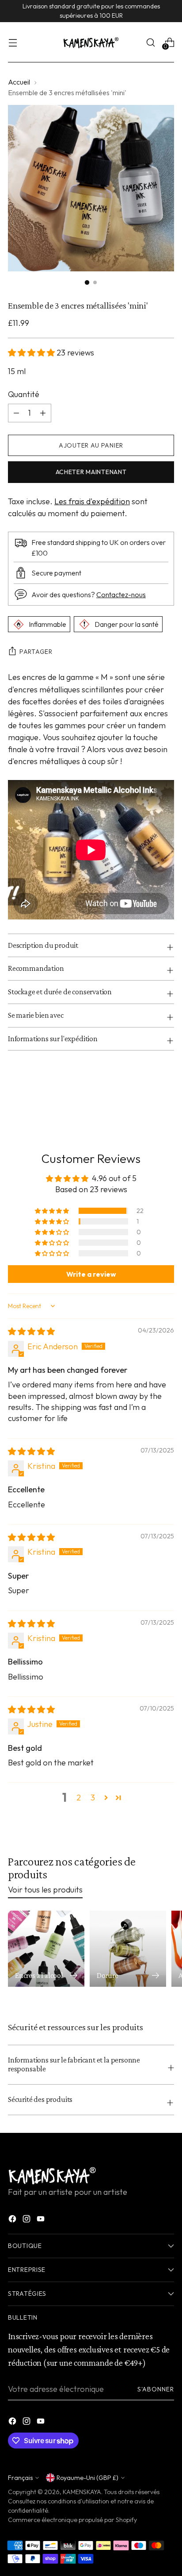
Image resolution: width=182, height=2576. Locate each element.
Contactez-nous (121, 595)
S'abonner (156, 2389)
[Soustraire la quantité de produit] (43, 413)
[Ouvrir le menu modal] (13, 42)
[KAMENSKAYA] (91, 42)
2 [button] (79, 1798)
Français (20, 2478)
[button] (32, 353)
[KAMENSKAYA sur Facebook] (13, 2220)
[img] (31, 1331)
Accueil (19, 82)
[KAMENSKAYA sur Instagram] (27, 2220)
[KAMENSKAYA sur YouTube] (42, 2220)
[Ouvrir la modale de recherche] (150, 42)
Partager (36, 652)
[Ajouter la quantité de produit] (16, 413)
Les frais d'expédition (92, 501)
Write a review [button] (91, 1274)
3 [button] (93, 1798)
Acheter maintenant (91, 472)
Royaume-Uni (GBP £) (87, 2478)
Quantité (24, 394)
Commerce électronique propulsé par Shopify (72, 2520)
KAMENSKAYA (82, 2492)
